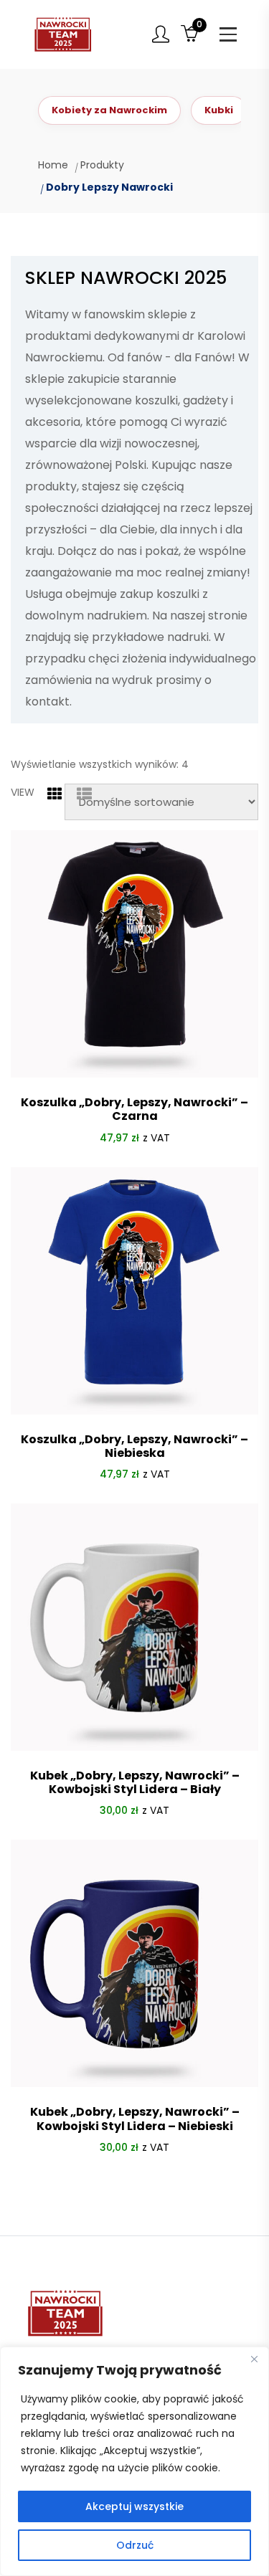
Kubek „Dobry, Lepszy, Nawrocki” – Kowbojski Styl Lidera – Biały (135, 1782)
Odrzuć (135, 2545)
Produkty (102, 165)
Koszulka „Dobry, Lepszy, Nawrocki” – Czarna (134, 1109)
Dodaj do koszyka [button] (134, 2182)
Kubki (219, 110)
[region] (134, 2461)
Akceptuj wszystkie (134, 2506)
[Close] (254, 2359)
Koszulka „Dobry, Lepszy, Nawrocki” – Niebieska (134, 1446)
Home (53, 165)
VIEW (23, 792)
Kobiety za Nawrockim (109, 110)
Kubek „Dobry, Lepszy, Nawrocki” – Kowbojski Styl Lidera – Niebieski (135, 2119)
